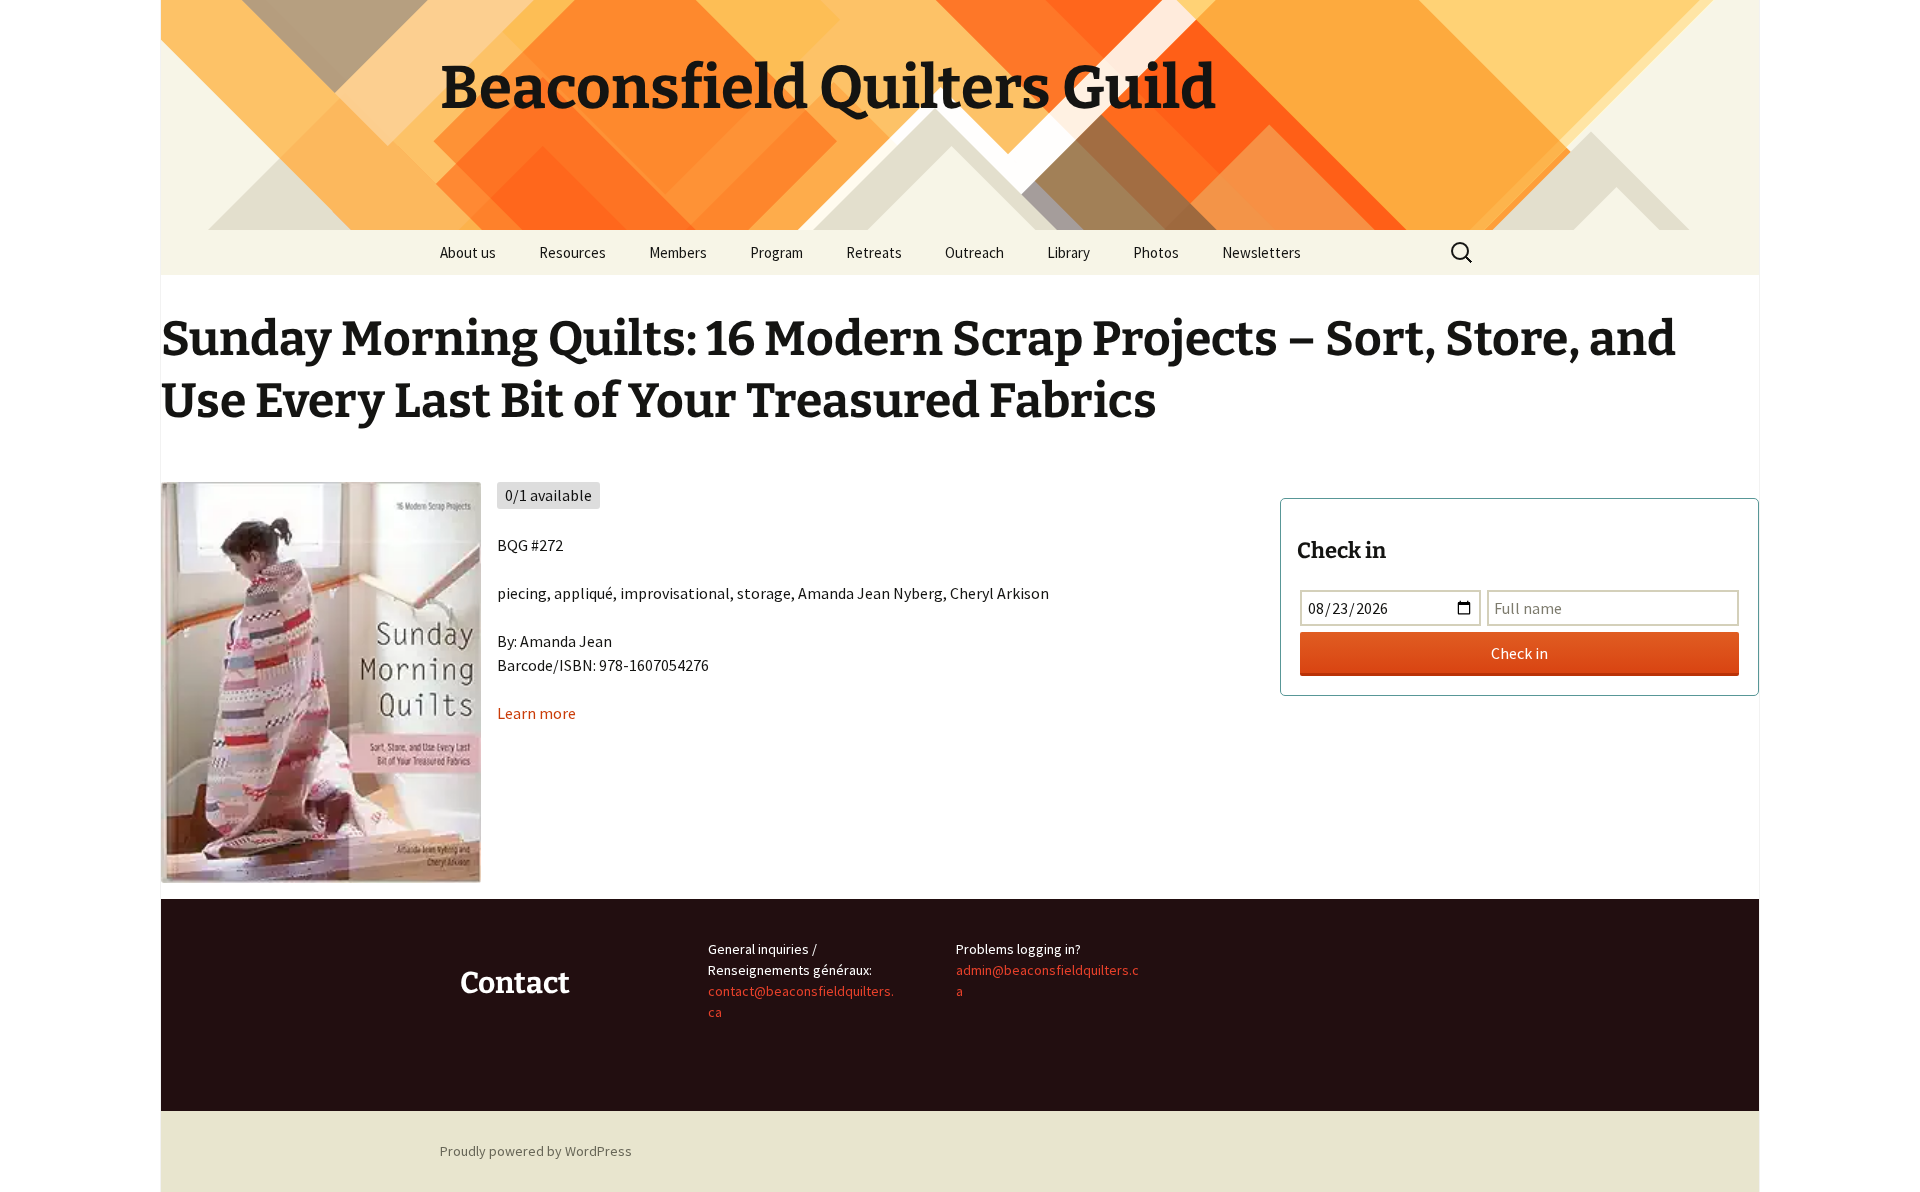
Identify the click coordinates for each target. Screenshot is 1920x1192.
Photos (1156, 252)
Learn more (536, 713)
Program (776, 252)
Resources (572, 252)
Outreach (974, 252)
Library (1068, 252)
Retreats (874, 252)
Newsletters (1261, 252)
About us (468, 252)
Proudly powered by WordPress (536, 1151)
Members (678, 252)
